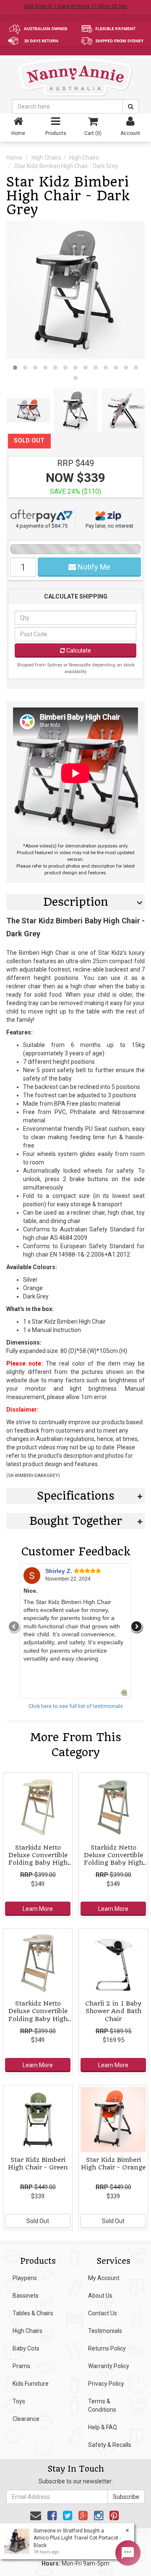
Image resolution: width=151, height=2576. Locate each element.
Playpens (25, 2278)
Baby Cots (26, 2348)
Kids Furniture (31, 2384)
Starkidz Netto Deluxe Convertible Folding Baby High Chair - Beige (38, 1859)
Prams (21, 2366)
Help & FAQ (103, 2427)
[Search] (131, 106)
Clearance (26, 2419)
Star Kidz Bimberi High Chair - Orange (113, 2164)
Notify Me (93, 567)
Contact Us (103, 2313)
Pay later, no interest (109, 526)
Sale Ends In (75, 6)
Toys (19, 2401)
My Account (104, 2278)
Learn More (38, 1909)
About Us (100, 2296)
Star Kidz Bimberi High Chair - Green (38, 2164)
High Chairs (46, 158)
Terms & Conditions (102, 2405)
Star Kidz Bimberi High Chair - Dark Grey (66, 166)
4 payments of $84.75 (42, 526)
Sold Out (38, 2221)
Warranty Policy (109, 2366)
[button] (15, 368)
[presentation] (14, 1627)
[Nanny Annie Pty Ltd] (75, 77)
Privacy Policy (106, 2384)
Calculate (78, 650)
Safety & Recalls (110, 2445)
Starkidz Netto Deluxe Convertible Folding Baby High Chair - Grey (38, 2015)
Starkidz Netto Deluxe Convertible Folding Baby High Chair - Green (113, 1859)
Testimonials (105, 2331)
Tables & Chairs (33, 2313)
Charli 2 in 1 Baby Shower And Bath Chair (113, 2011)
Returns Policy (107, 2348)
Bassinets (26, 2296)
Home (14, 158)
